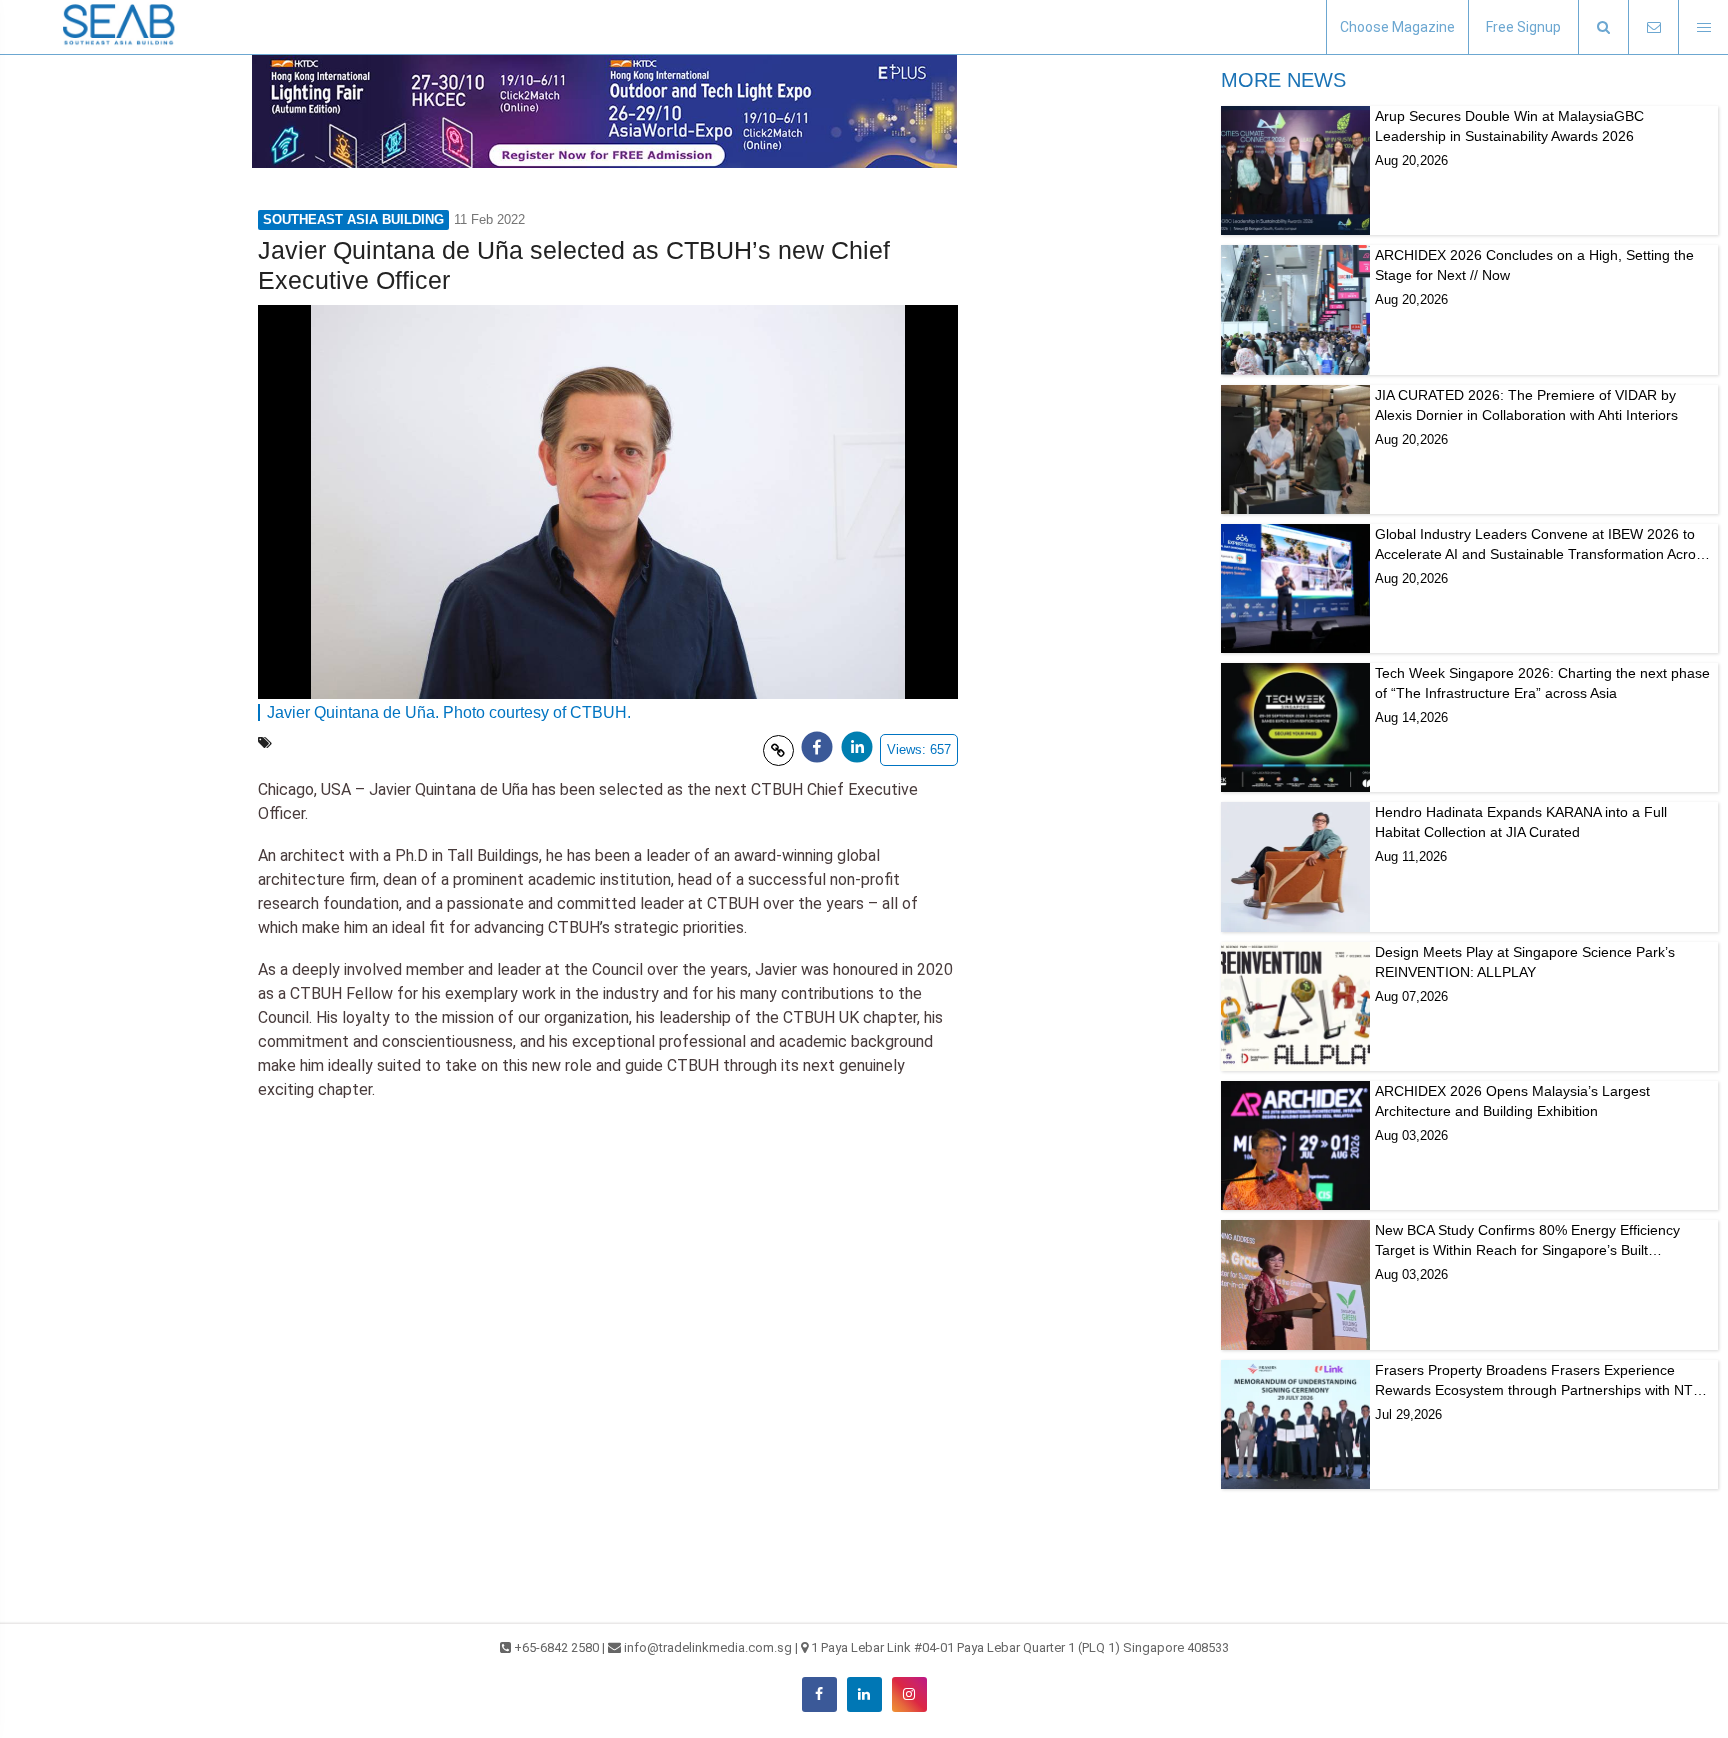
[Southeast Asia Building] (120, 27)
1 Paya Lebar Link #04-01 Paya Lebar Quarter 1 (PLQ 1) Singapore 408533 (1020, 1647)
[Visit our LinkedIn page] (864, 1694)
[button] (1603, 27)
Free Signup (1523, 27)
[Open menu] (1703, 27)
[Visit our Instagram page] (909, 1694)
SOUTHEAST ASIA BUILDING (353, 219)
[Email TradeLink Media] (1653, 27)
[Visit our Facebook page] (819, 1694)
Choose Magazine (1397, 27)
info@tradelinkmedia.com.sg (708, 1647)
